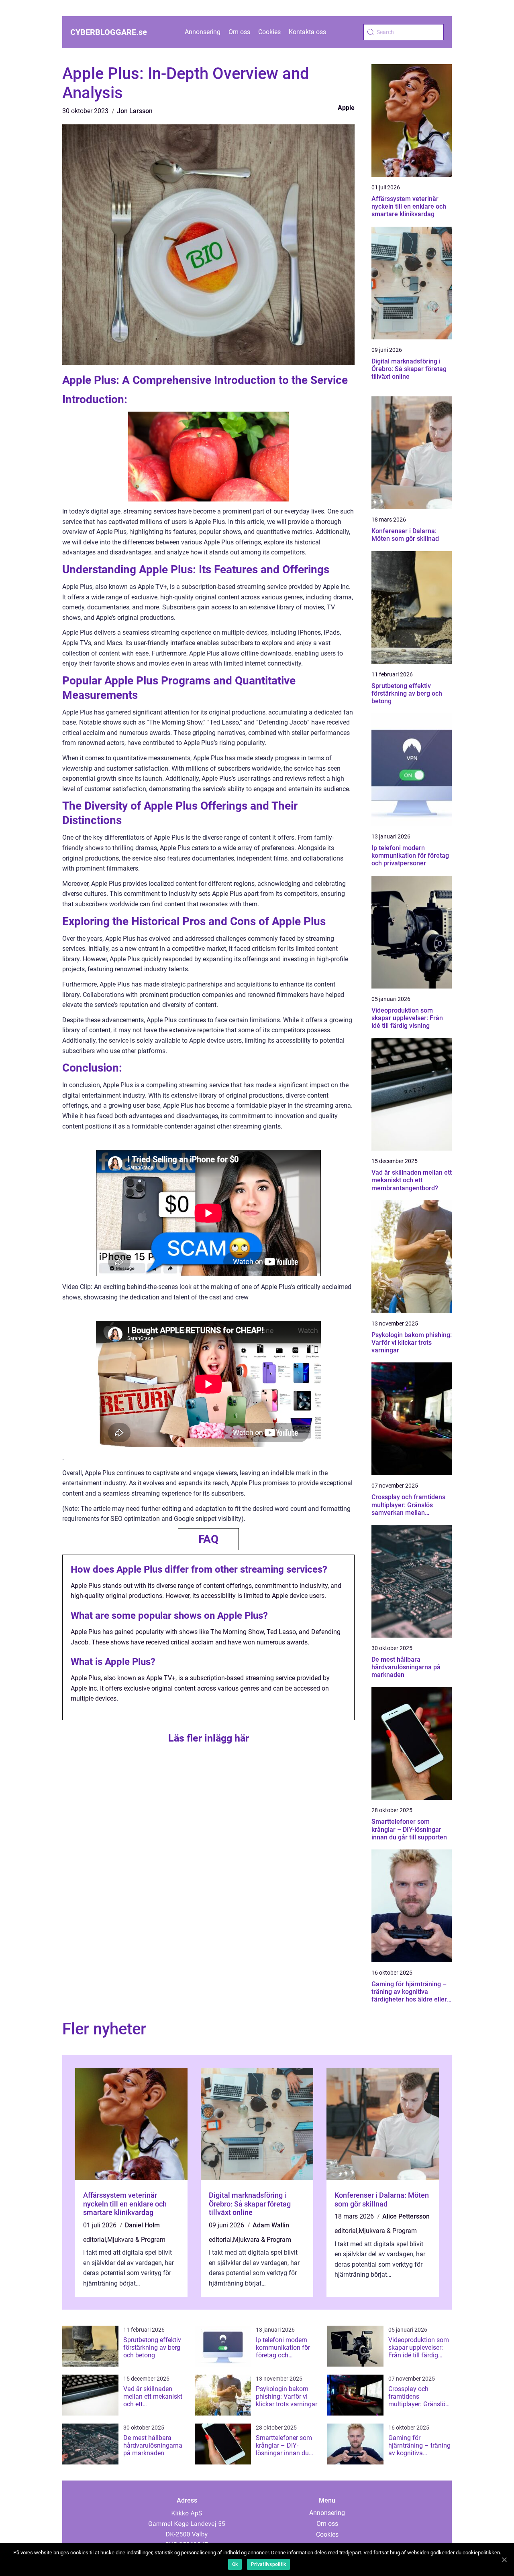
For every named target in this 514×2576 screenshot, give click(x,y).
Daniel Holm (142, 2225)
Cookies (269, 32)
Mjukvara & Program (136, 2240)
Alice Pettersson (406, 2216)
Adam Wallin (271, 2225)
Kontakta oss (307, 32)
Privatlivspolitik (268, 2564)
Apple (346, 108)
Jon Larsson (135, 111)
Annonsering (203, 32)
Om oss (239, 32)
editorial (95, 2240)
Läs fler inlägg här (209, 1738)
